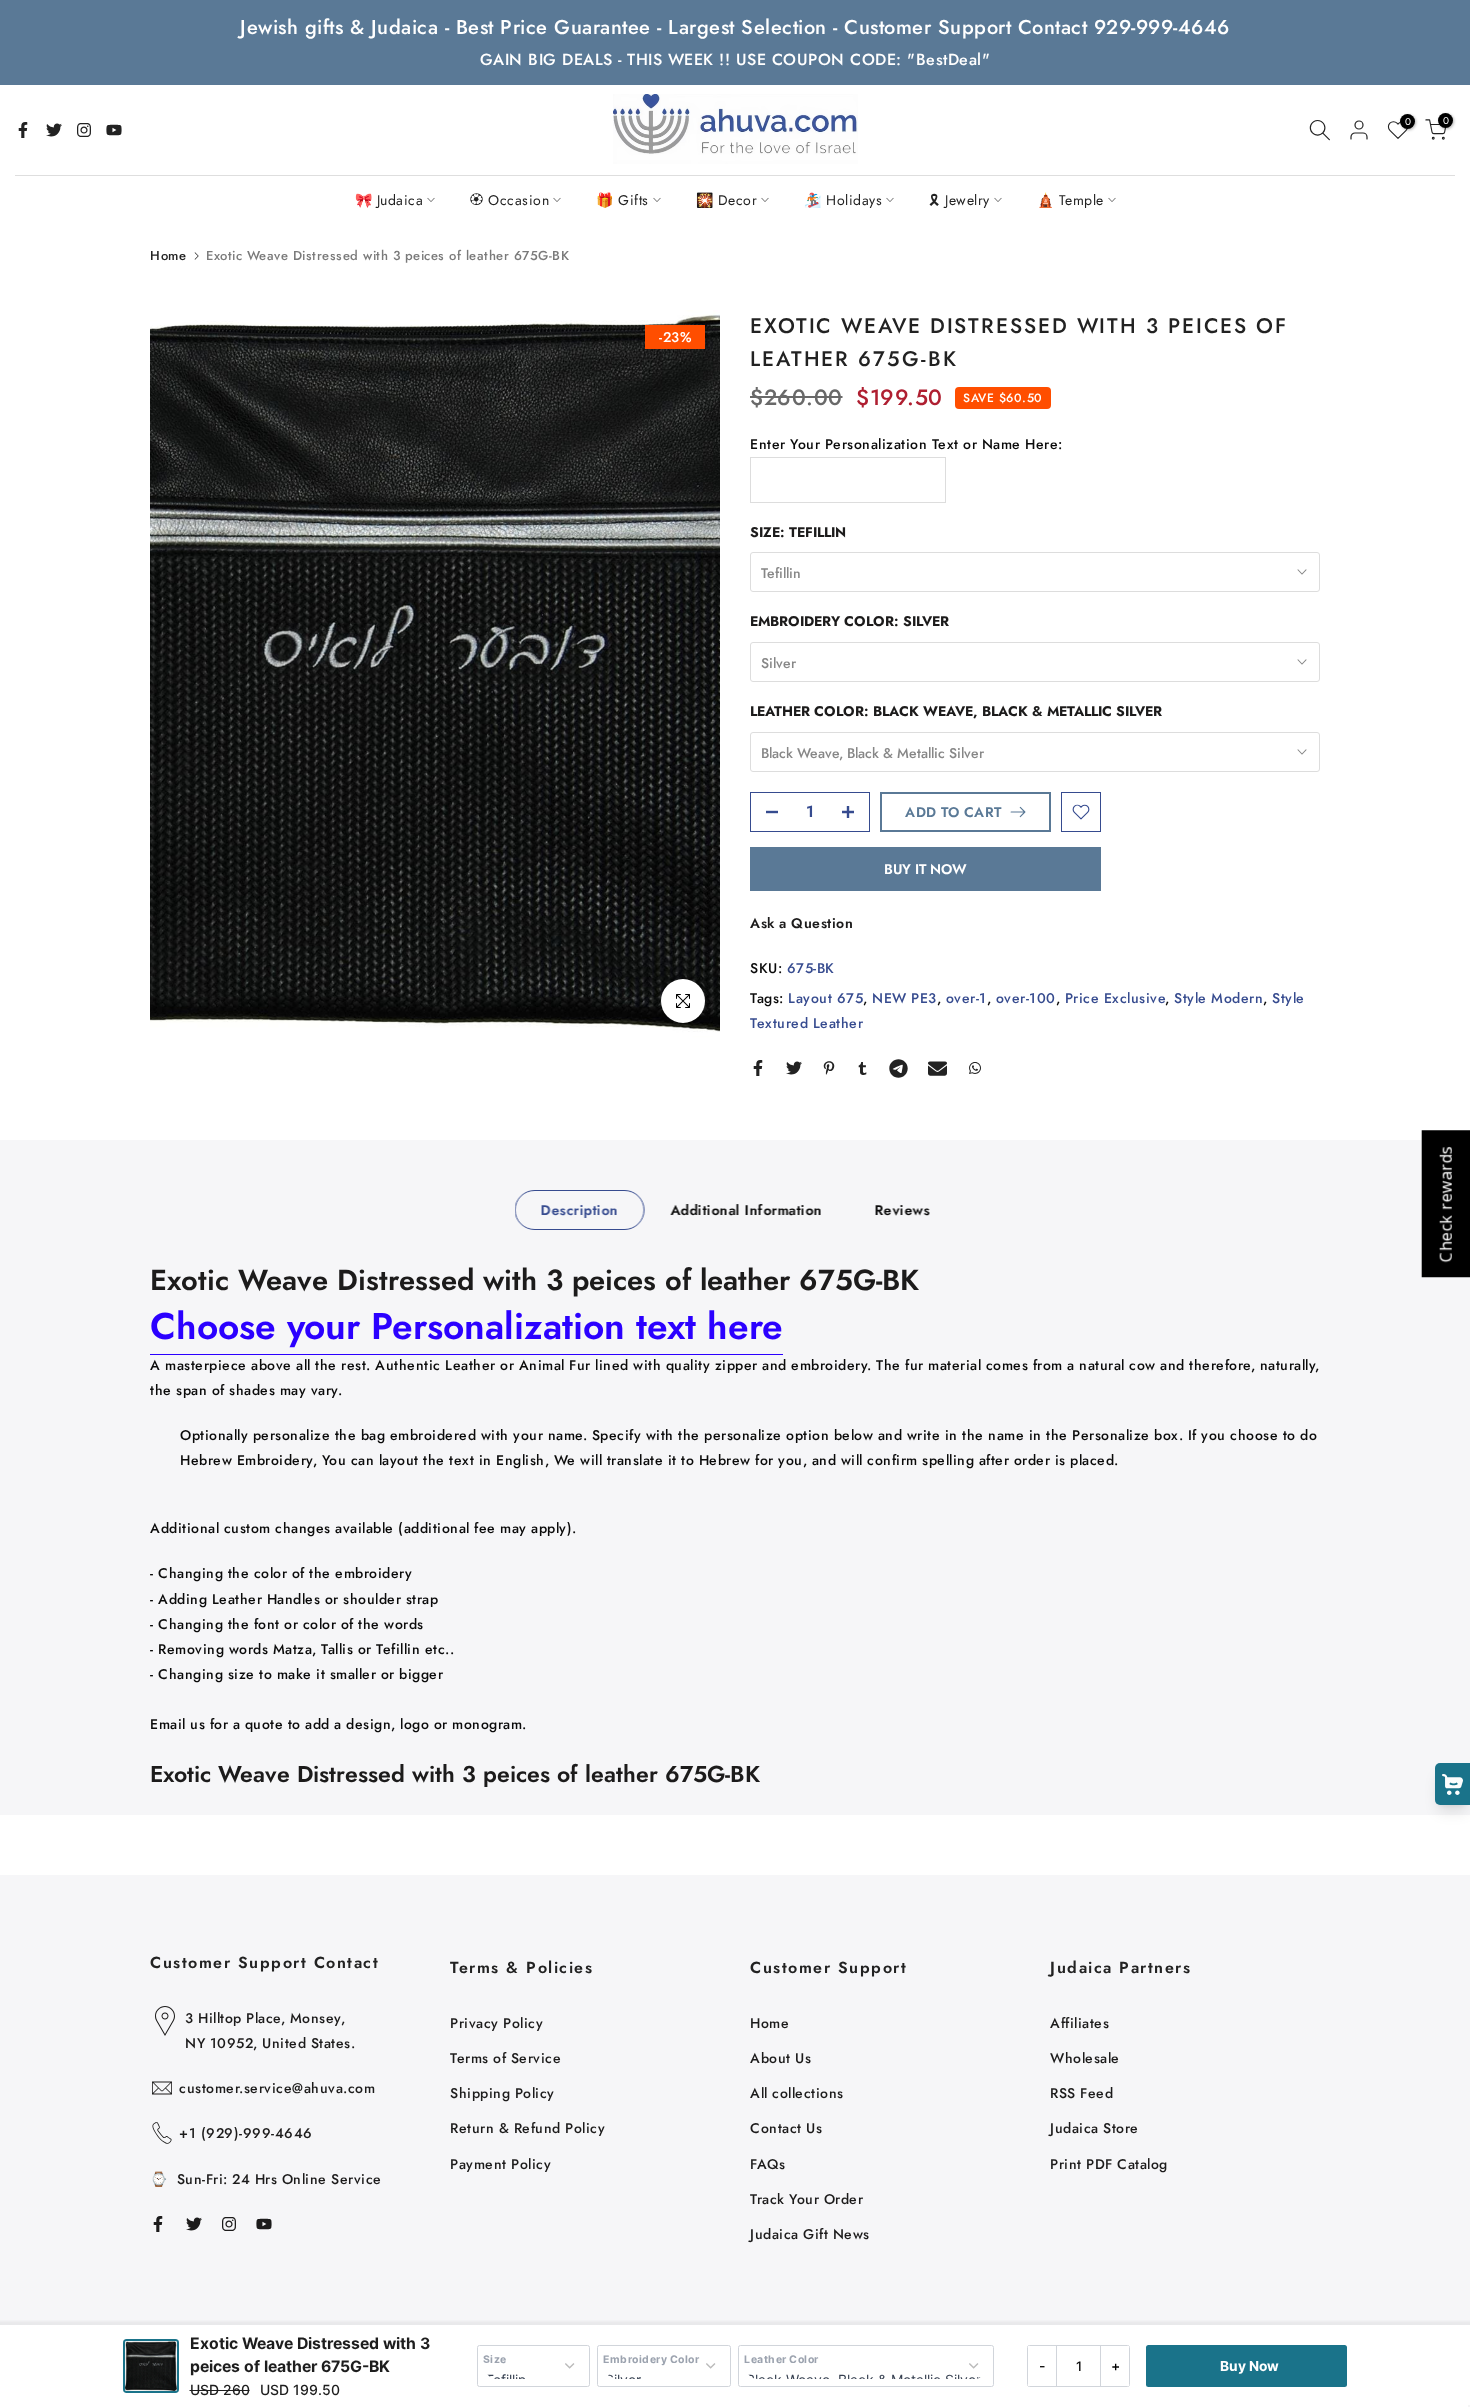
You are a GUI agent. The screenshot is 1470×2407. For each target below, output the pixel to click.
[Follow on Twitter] (54, 130)
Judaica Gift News (810, 2234)
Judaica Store (1094, 2128)
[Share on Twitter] (794, 1068)
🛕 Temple (1070, 200)
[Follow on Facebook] (23, 130)
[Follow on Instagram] (84, 130)
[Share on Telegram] (898, 1068)
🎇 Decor (727, 200)
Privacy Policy (496, 2023)
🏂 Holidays (843, 200)
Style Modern (1218, 998)
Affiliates (1079, 2023)
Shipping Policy (502, 2093)
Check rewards (1445, 1203)
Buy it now (925, 869)
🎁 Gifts (622, 200)
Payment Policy (500, 2164)
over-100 (1026, 998)
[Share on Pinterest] (829, 1068)
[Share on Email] (937, 1068)
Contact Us (786, 2128)
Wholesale (1085, 2058)
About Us (780, 2058)
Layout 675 (825, 998)
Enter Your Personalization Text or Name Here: (906, 444)
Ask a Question (801, 923)
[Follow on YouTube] (114, 130)
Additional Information (746, 1210)
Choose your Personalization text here (466, 1326)
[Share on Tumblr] (862, 1068)
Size (495, 2359)
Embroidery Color (651, 2359)
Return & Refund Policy (527, 2128)
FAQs (767, 2164)
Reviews (902, 1210)
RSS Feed (1081, 2093)
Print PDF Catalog (1109, 2164)
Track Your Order (806, 2199)
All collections (797, 2093)
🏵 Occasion (509, 200)
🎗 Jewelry (959, 200)
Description (580, 1210)
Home (168, 255)
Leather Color (781, 2359)
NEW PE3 (904, 998)
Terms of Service (505, 2058)
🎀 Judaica (389, 200)
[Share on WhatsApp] (975, 1068)
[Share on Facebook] (758, 1068)
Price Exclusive (1115, 998)
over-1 (966, 998)
